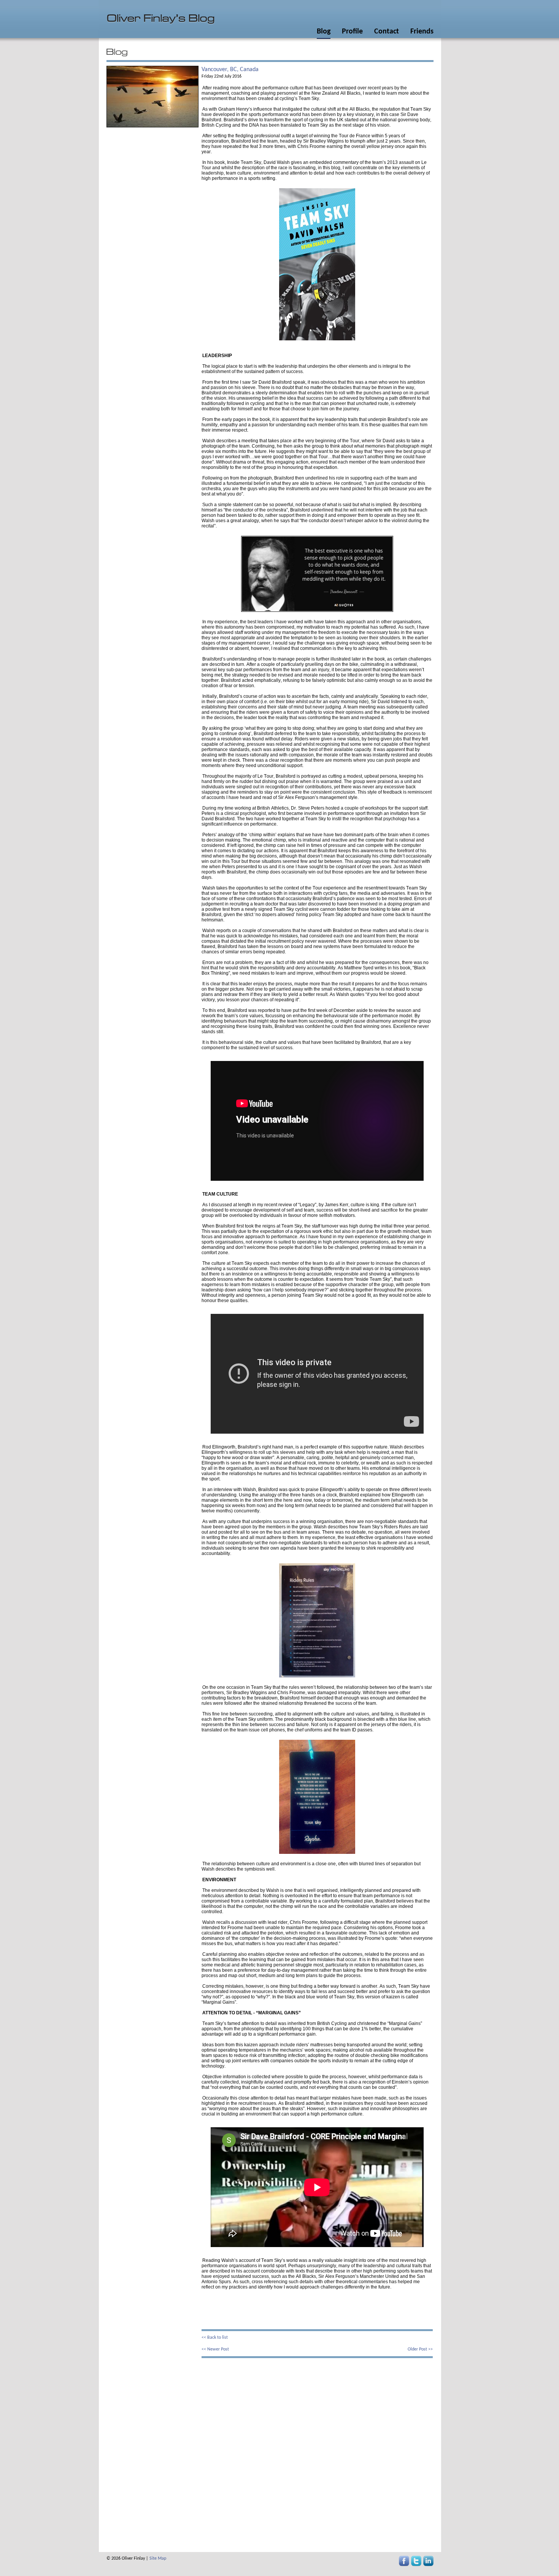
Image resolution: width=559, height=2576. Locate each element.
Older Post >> (420, 2349)
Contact (387, 32)
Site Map (158, 2559)
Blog (324, 32)
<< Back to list (215, 2338)
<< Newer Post (215, 2349)
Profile (352, 32)
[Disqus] (317, 2453)
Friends (422, 32)
